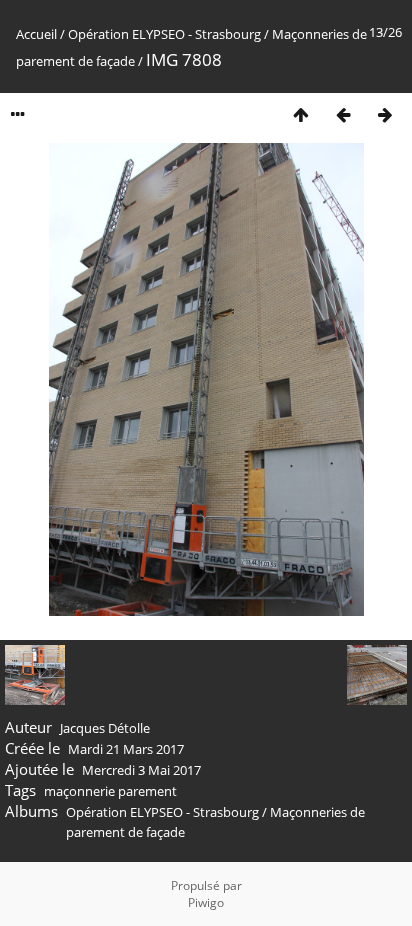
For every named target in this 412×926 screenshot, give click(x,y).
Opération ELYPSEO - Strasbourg (164, 34)
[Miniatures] (301, 114)
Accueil (36, 34)
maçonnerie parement (110, 791)
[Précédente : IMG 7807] (343, 114)
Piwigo (206, 902)
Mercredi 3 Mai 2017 (141, 770)
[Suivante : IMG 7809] (385, 114)
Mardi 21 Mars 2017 (126, 749)
